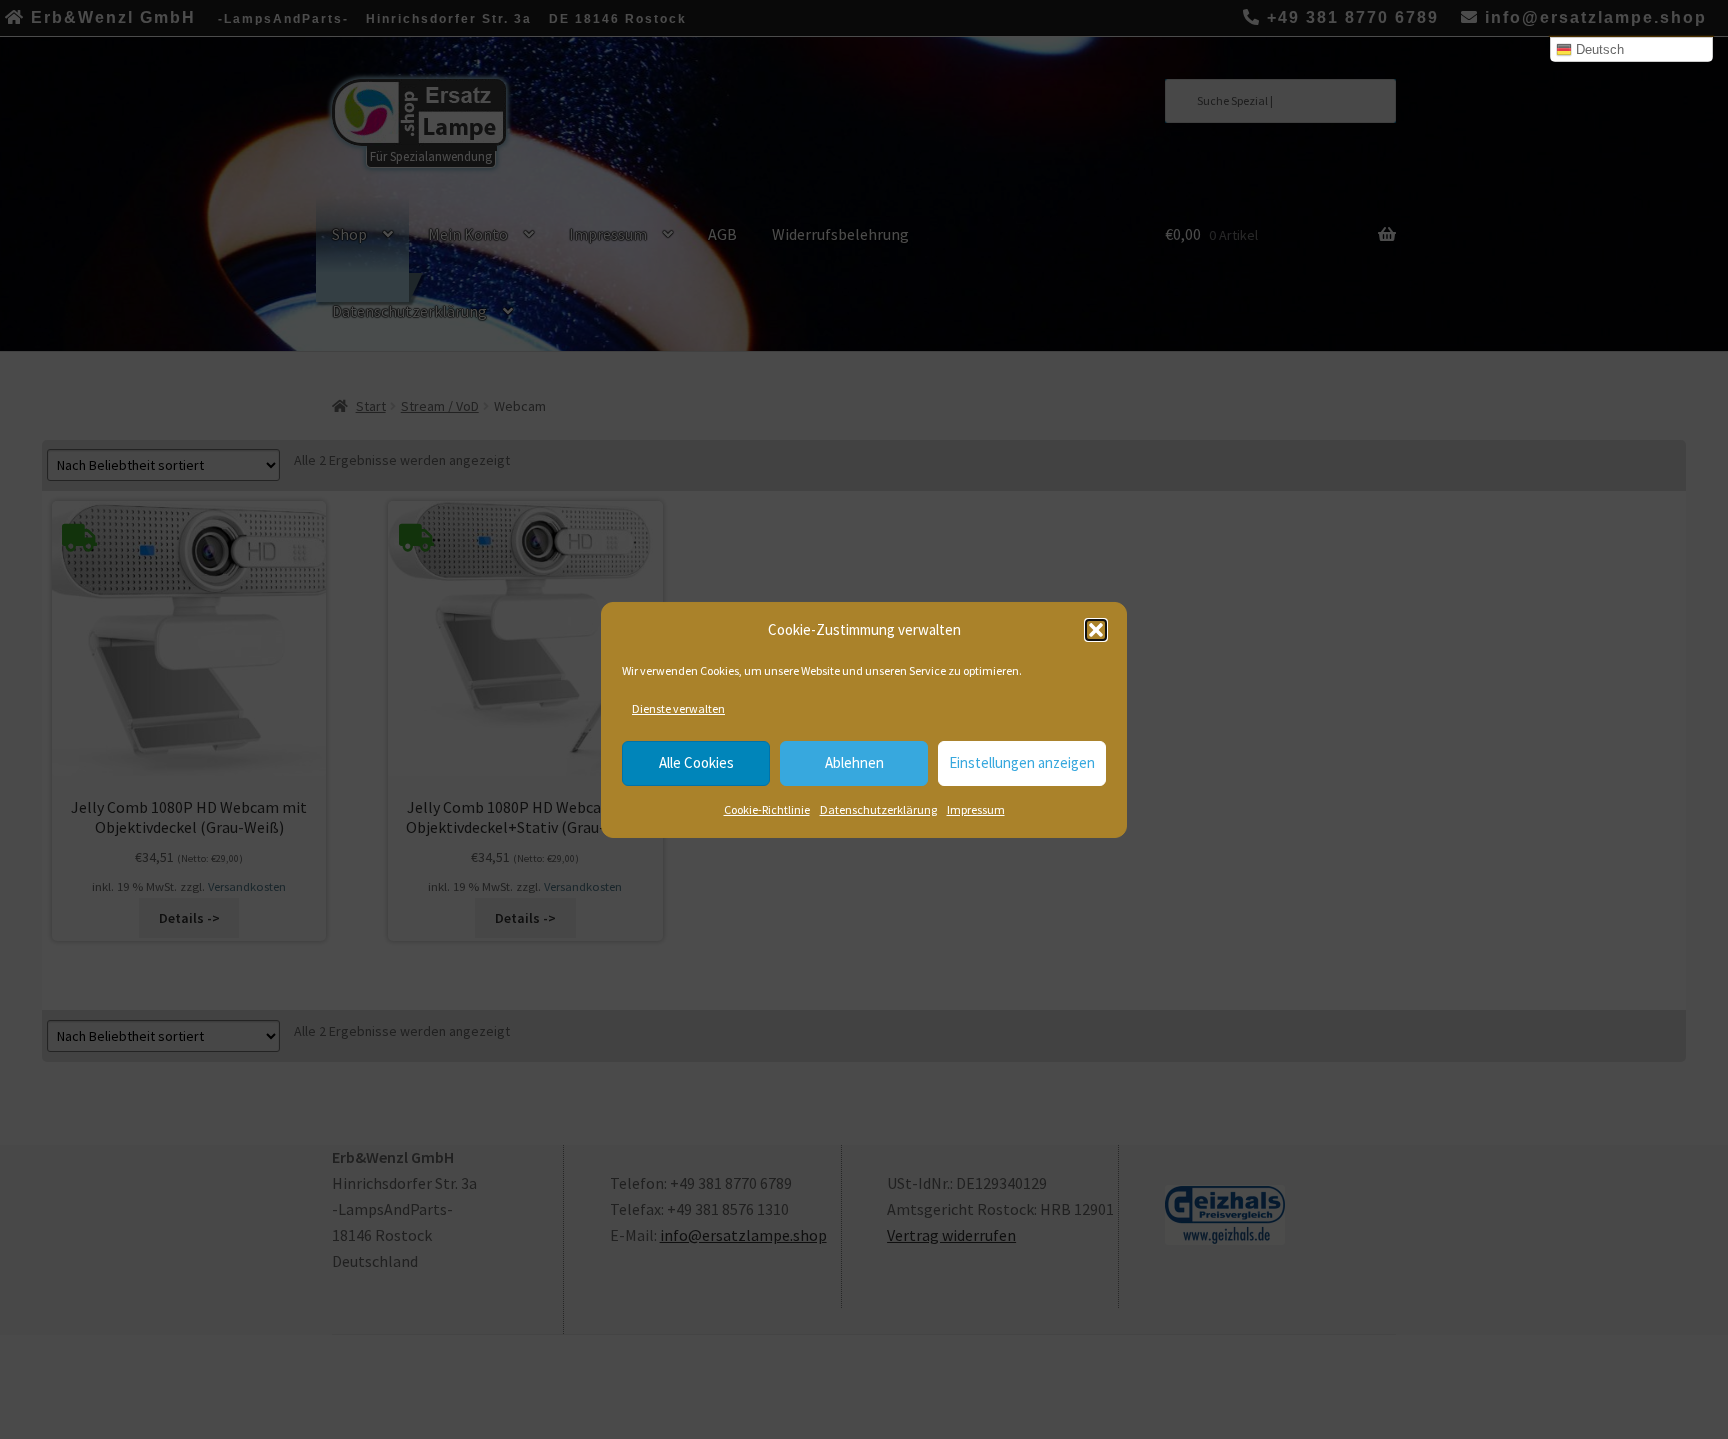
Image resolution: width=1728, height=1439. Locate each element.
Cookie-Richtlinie (767, 809)
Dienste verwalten (678, 708)
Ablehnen (854, 762)
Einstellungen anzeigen (1022, 762)
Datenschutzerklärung (878, 809)
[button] (1096, 630)
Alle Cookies (696, 762)
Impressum (976, 809)
